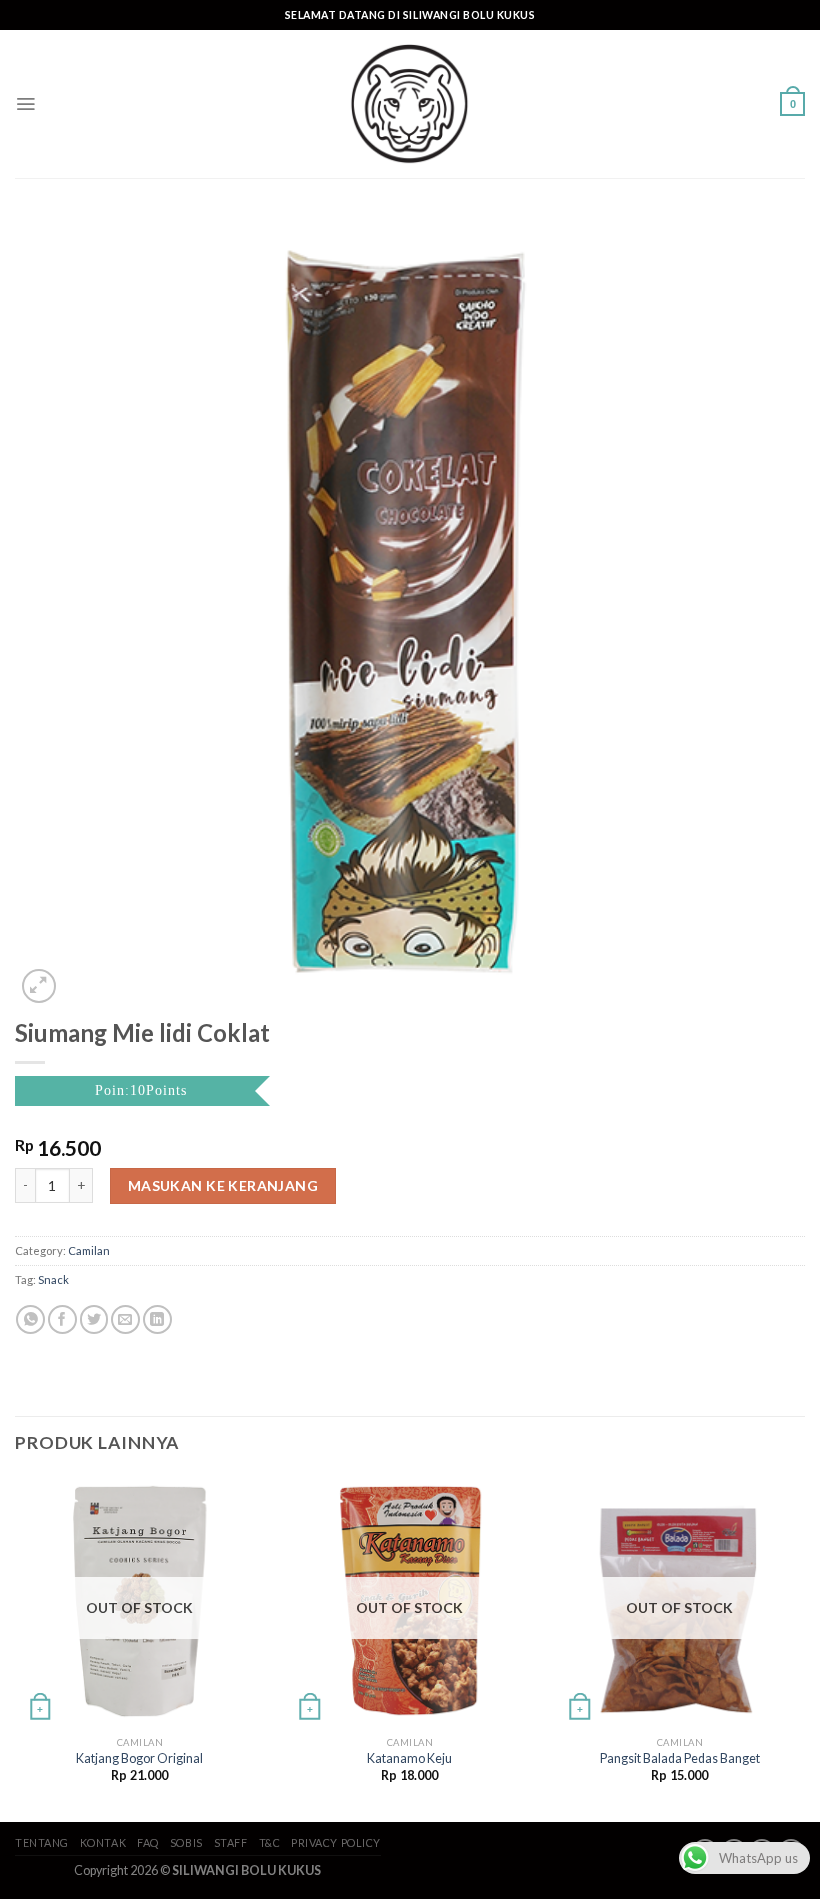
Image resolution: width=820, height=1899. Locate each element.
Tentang (42, 1842)
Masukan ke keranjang (223, 1185)
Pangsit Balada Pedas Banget (680, 1758)
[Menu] (25, 104)
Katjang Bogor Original (139, 1758)
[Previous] (16, 1646)
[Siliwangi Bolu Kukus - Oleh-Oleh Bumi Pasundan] (410, 104)
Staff (231, 1842)
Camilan (89, 1250)
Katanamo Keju (409, 1758)
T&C (270, 1842)
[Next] (804, 1646)
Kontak (103, 1842)
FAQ (148, 1842)
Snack (53, 1279)
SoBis (186, 1842)
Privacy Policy (336, 1842)
